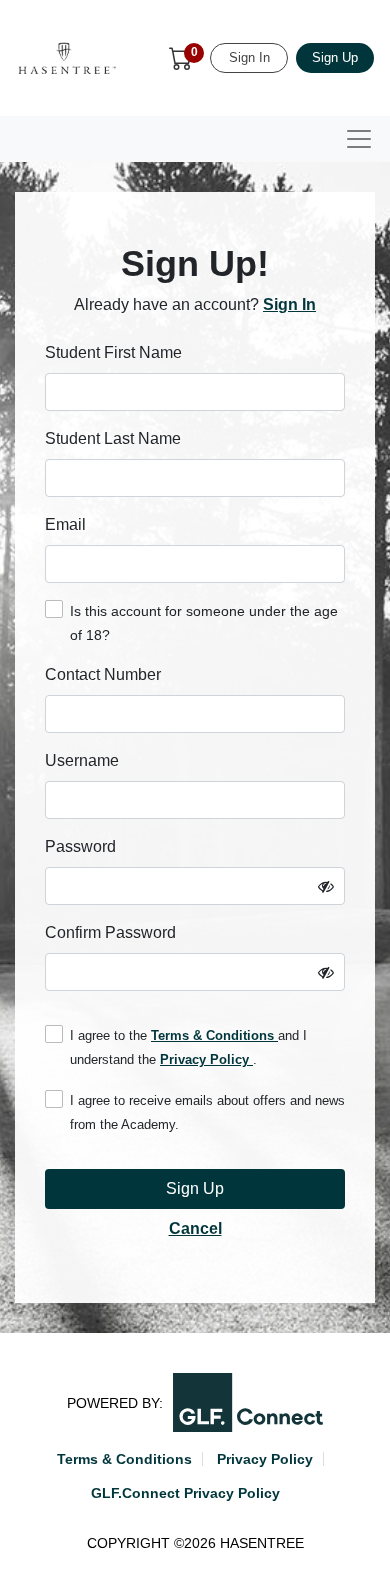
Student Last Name (113, 438)
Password (80, 846)
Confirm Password (110, 932)
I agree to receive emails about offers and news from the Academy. (207, 1112)
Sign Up (335, 57)
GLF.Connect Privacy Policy (185, 1493)
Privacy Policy (206, 1059)
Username (82, 760)
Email (65, 524)
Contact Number (103, 674)
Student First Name (113, 352)
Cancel (195, 1228)
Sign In (249, 57)
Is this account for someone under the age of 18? (204, 623)
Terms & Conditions (214, 1035)
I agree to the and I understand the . (188, 1047)
